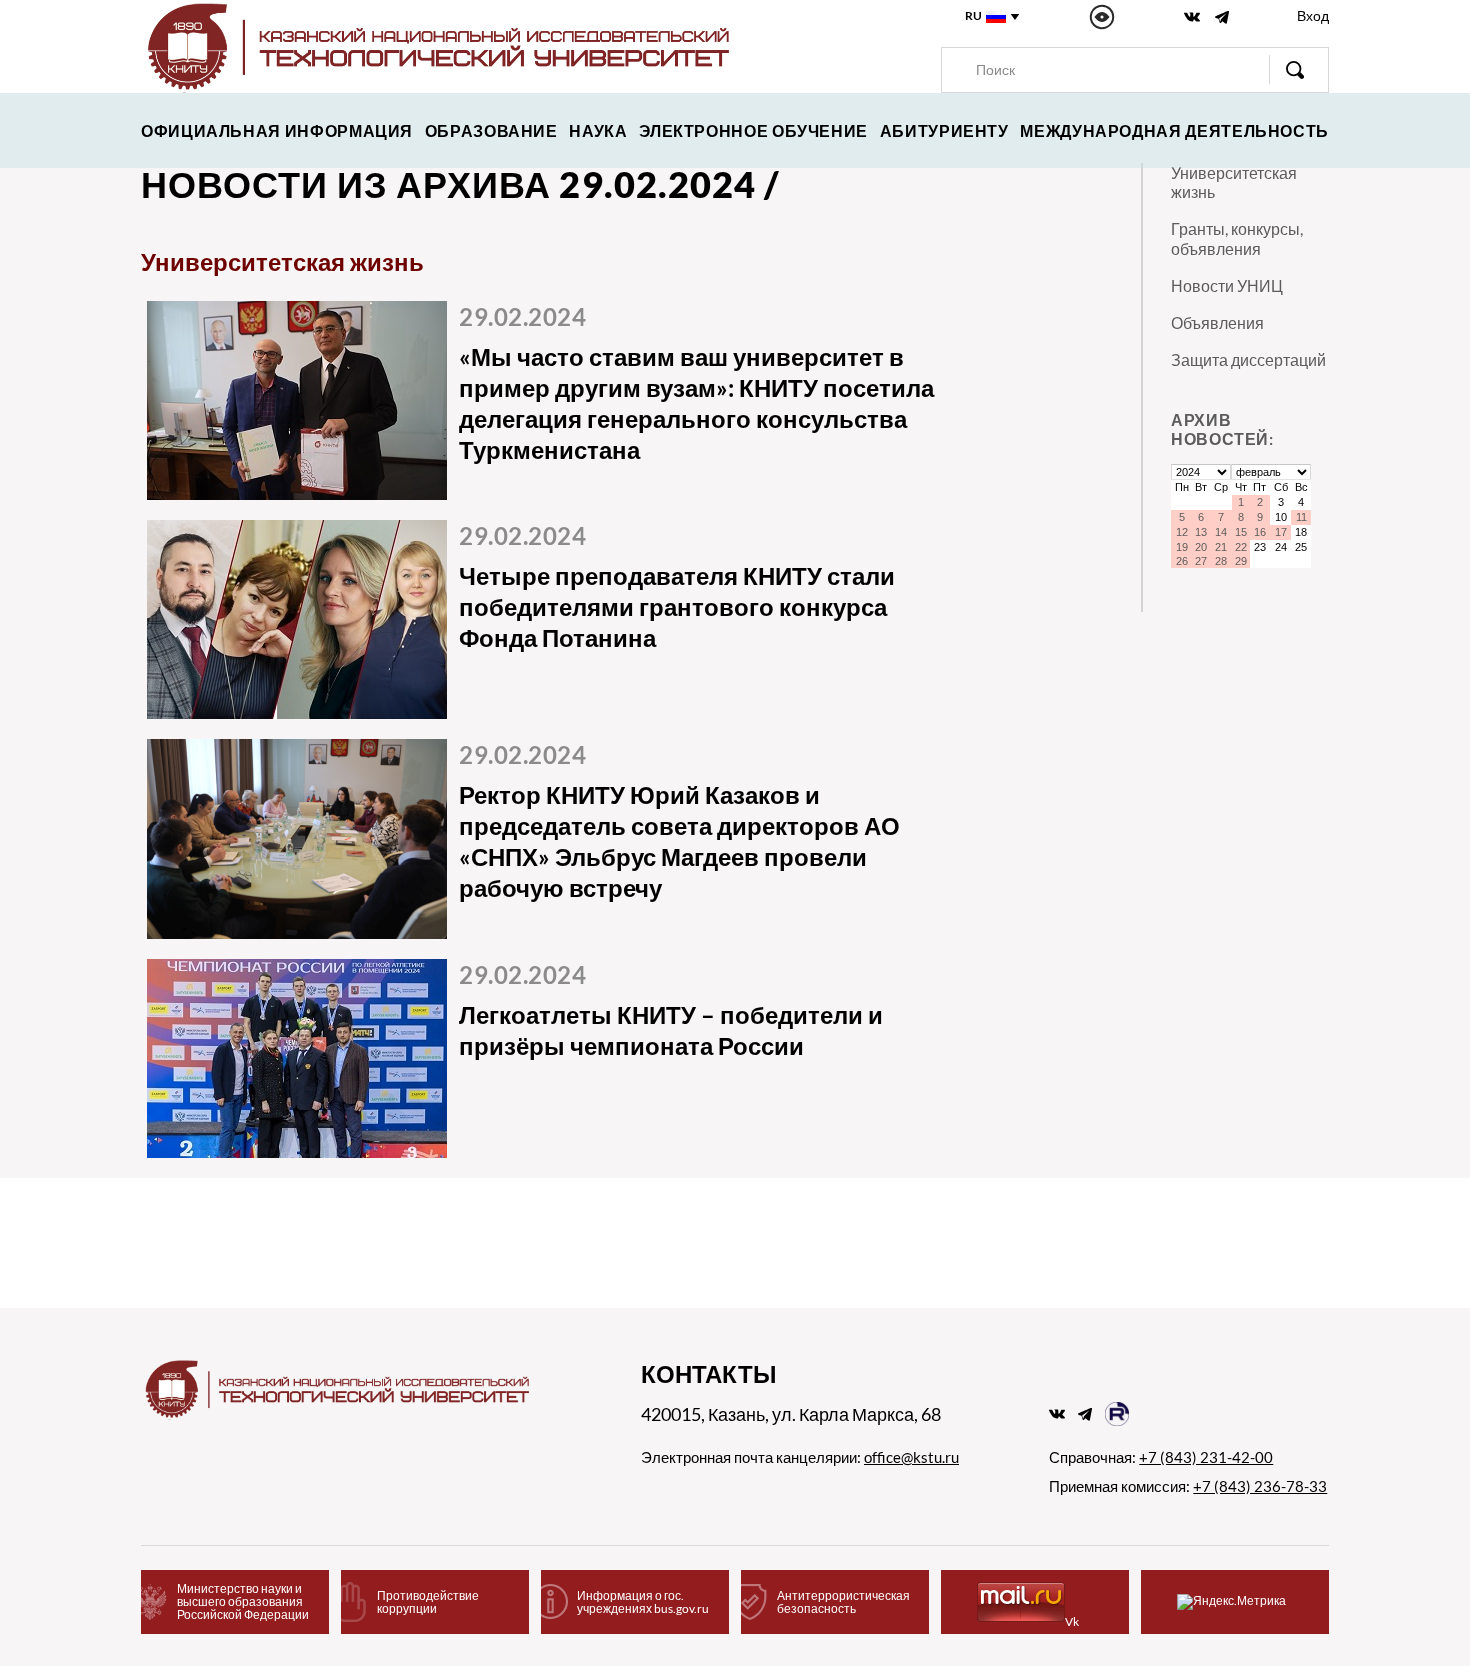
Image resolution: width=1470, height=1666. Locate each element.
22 (1241, 547)
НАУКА (598, 130)
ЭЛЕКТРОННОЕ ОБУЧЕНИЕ (753, 130)
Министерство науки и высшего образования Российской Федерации (243, 1601)
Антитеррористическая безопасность (843, 1602)
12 (1182, 532)
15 (1241, 532)
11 (1301, 517)
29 (1241, 561)
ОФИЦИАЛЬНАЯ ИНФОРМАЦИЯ (277, 130)
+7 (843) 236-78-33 (1260, 1486)
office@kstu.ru (911, 1457)
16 (1260, 532)
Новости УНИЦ (1227, 285)
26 (1182, 561)
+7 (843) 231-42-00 (1206, 1457)
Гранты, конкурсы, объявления (1237, 238)
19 (1182, 547)
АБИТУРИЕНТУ (944, 130)
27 (1201, 561)
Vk (1072, 1621)
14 (1221, 532)
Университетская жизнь (1234, 182)
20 (1201, 547)
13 (1201, 532)
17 (1281, 532)
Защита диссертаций (1248, 359)
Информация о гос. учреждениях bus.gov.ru (643, 1602)
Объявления (1217, 322)
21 (1221, 547)
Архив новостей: (1222, 429)
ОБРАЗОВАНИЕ (491, 130)
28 (1221, 561)
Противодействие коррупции (428, 1602)
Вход (1313, 15)
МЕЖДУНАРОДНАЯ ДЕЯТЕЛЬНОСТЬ (1174, 130)
